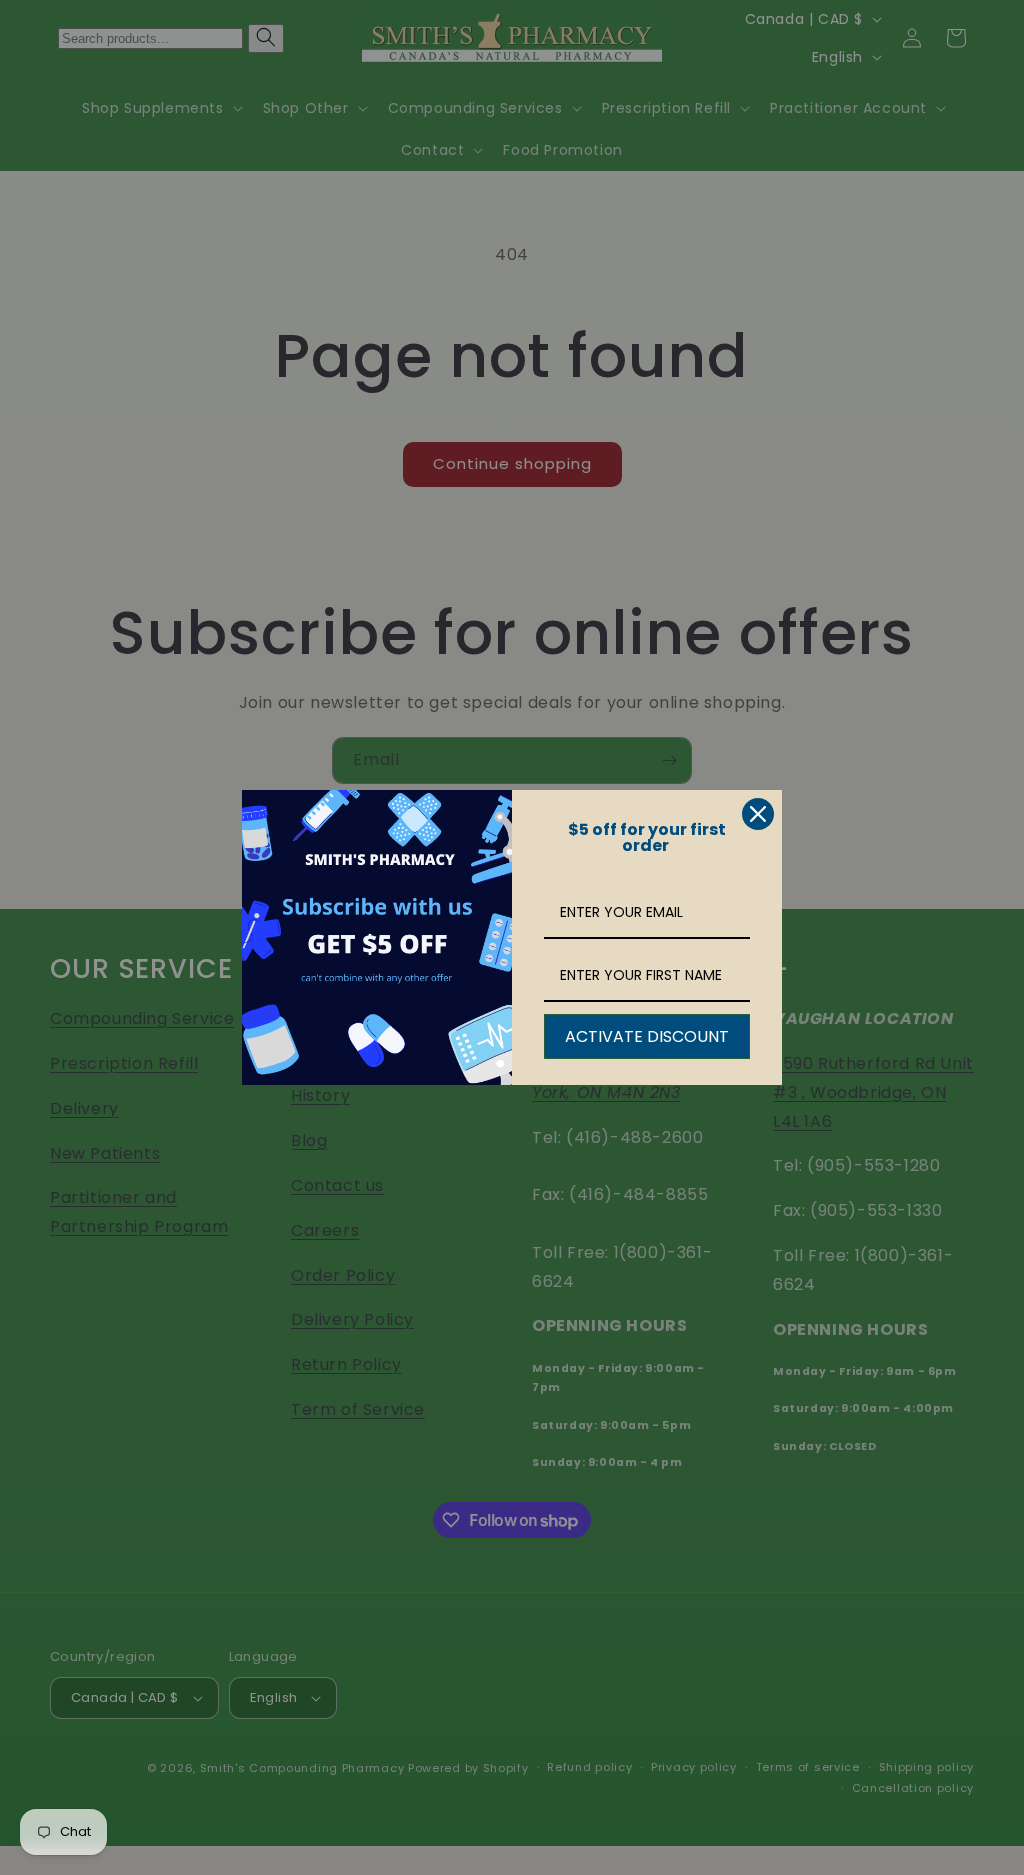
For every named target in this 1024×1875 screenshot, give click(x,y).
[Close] (758, 814)
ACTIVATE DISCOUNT (647, 1036)
